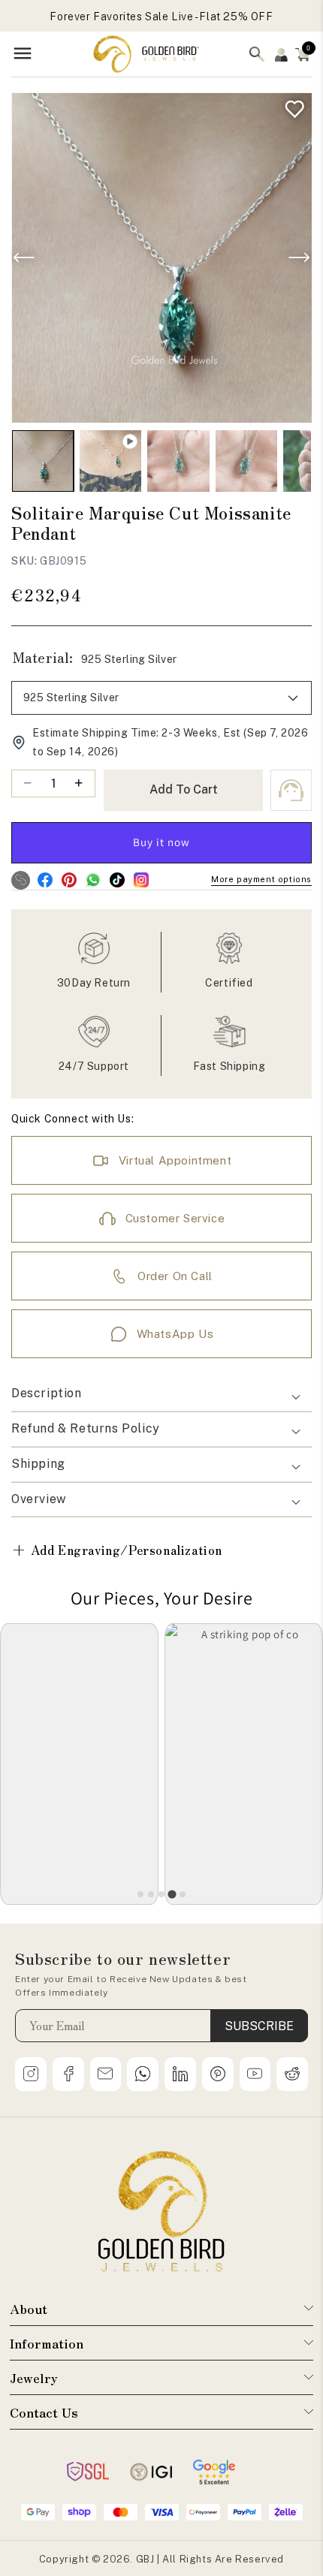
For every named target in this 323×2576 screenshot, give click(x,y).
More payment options (261, 879)
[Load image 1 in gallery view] (43, 461)
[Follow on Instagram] (141, 880)
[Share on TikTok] (117, 880)
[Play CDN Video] (110, 461)
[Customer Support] (291, 790)
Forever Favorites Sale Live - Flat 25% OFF (161, 17)
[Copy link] (21, 880)
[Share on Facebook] (45, 880)
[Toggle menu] (23, 54)
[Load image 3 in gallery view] (246, 461)
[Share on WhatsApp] (93, 880)
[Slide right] (299, 258)
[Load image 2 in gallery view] (178, 461)
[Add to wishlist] (291, 105)
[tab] (140, 1894)
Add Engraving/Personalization (117, 1549)
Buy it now (161, 842)
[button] (303, 54)
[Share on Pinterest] (69, 880)
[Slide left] (24, 258)
